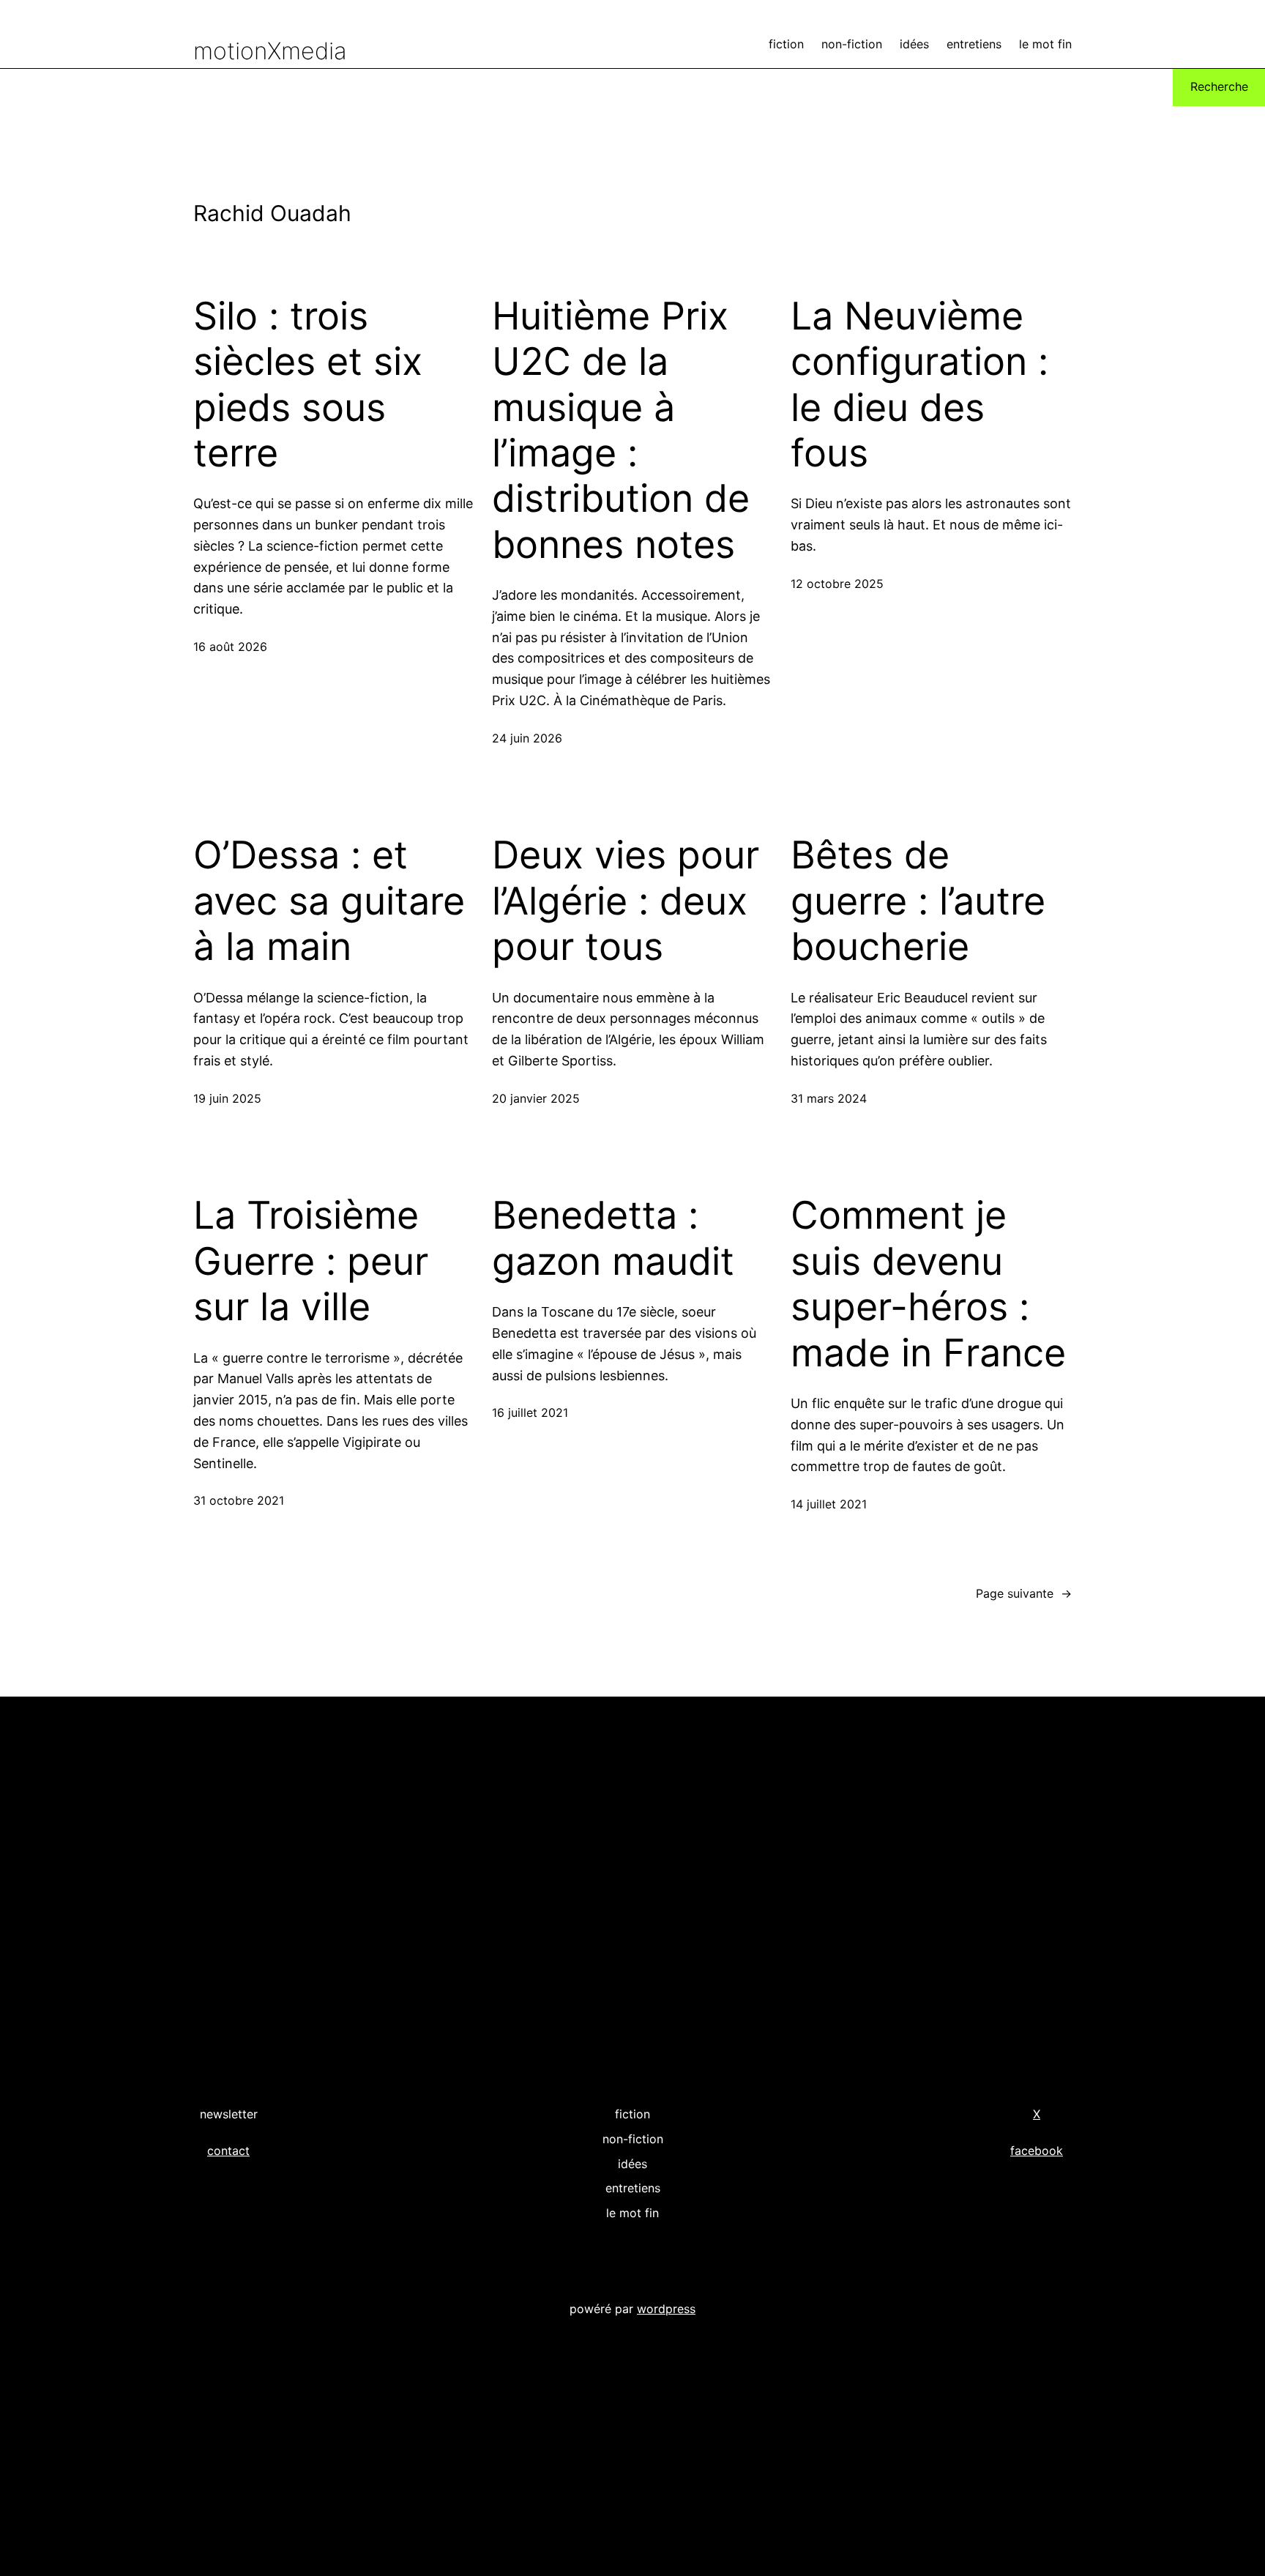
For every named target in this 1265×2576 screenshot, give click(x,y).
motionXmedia (270, 51)
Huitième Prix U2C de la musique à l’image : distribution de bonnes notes (621, 431)
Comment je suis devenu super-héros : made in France (928, 1284)
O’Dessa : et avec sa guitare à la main (329, 901)
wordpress (666, 2309)
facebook (1037, 2151)
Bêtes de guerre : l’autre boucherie (918, 901)
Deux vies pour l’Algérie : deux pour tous (626, 901)
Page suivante (1024, 1593)
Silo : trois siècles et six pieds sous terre (308, 385)
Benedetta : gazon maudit (613, 1238)
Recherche (1219, 86)
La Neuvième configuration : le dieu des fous (919, 385)
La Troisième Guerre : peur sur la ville (311, 1261)
